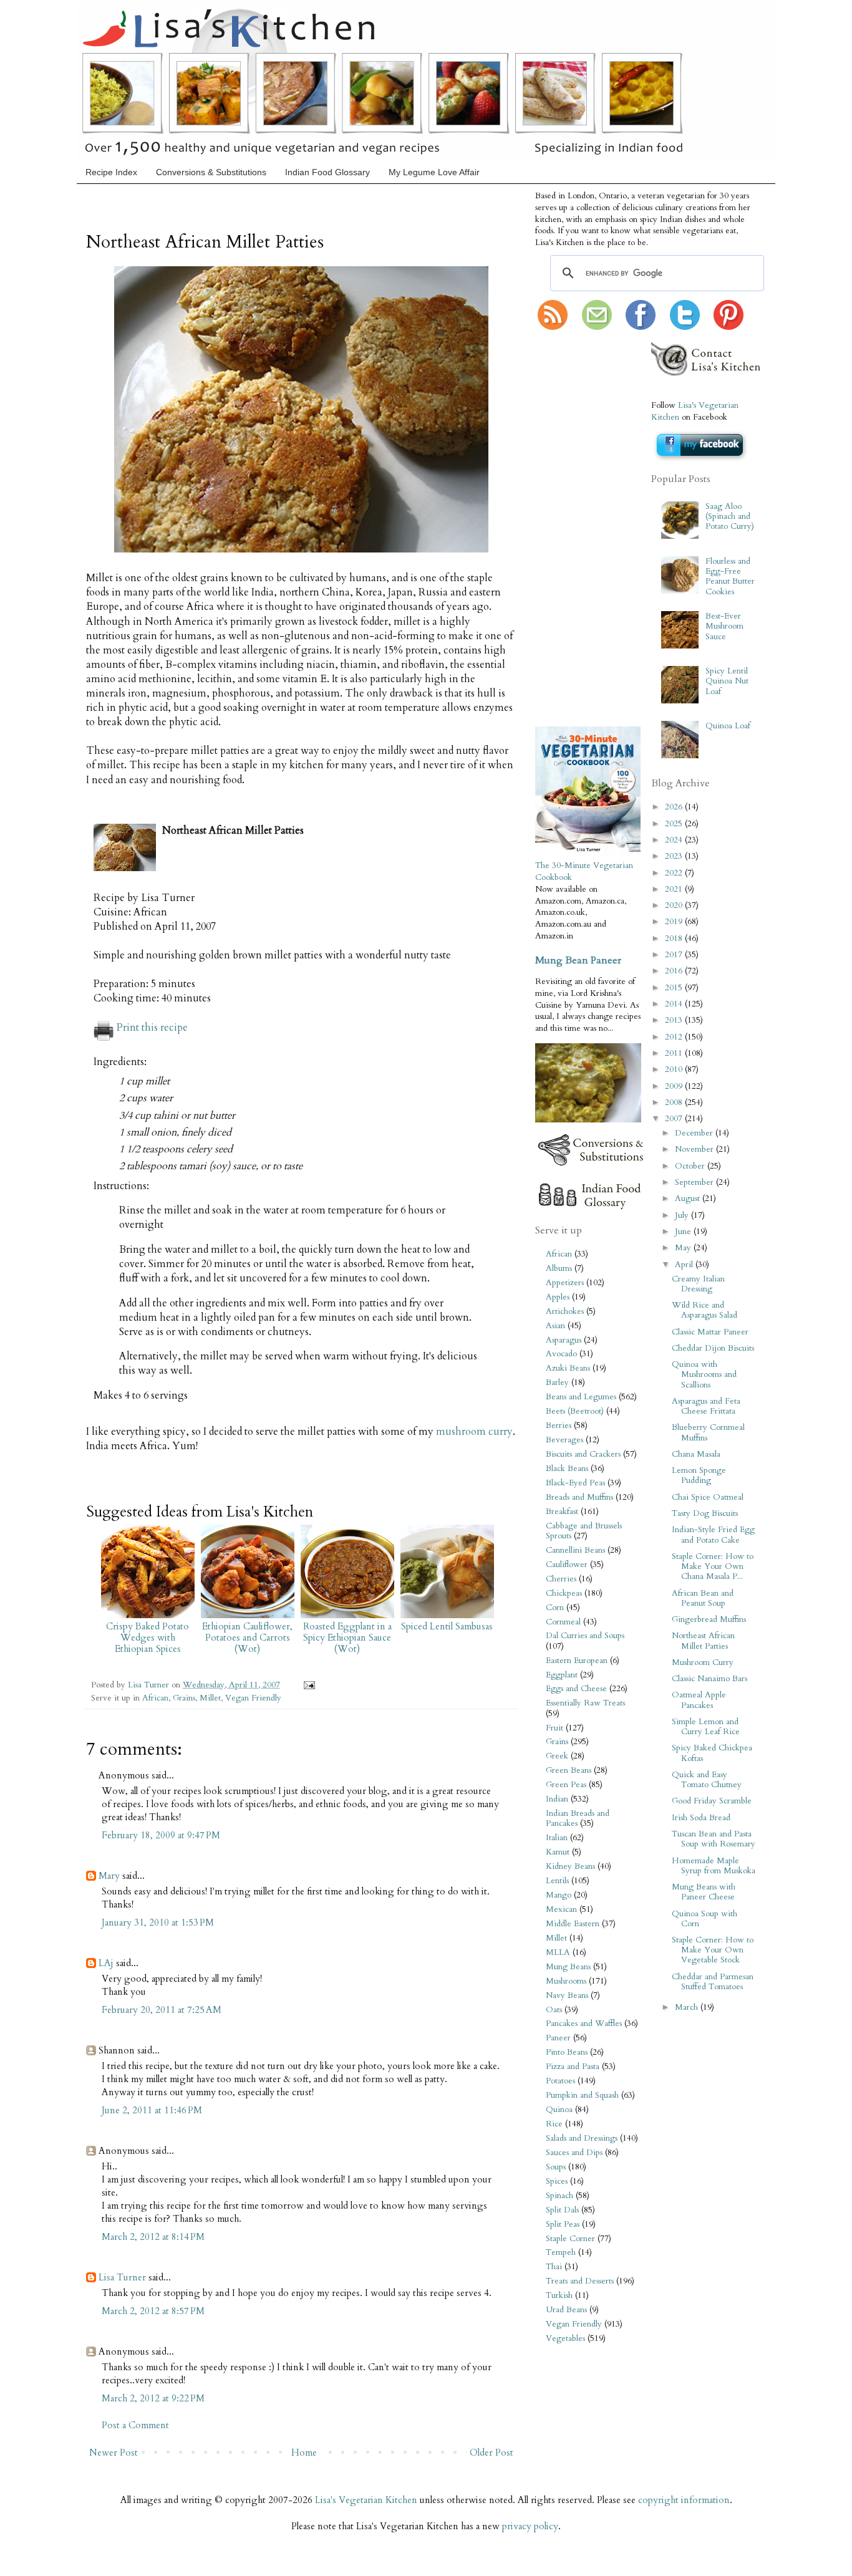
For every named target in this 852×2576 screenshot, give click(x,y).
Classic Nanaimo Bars (709, 1679)
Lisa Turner (150, 1685)
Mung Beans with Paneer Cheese (704, 1892)
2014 (675, 1004)
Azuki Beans (568, 1368)
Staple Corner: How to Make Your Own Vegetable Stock (713, 1950)
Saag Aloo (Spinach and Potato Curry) (730, 516)
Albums (559, 1268)
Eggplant (562, 1675)
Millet (210, 1698)
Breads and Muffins (579, 1497)
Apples (558, 1297)
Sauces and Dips (574, 2153)
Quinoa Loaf (728, 726)
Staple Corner (570, 2239)
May (684, 1248)
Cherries (561, 1579)
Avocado (561, 1354)
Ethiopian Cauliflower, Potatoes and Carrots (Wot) (247, 1638)
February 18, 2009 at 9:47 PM (161, 1835)
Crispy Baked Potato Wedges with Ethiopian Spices (148, 1638)
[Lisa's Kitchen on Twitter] (685, 327)
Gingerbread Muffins (709, 1619)
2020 (675, 905)
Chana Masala (696, 1454)
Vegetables (565, 2338)
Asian (555, 1326)
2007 (675, 1119)
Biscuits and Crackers (583, 1454)
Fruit (554, 1728)
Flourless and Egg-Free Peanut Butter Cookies (730, 576)
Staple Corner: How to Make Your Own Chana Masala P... (713, 1566)
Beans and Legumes (581, 1397)
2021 (675, 889)
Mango (559, 1895)
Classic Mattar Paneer (710, 1332)
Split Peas (563, 2224)
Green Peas (566, 1785)
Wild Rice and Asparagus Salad (704, 1310)
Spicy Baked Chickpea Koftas (712, 1753)
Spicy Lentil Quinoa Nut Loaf (727, 681)
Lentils (557, 1881)
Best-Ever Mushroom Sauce (724, 626)
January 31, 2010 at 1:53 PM (158, 1922)
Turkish (559, 2295)
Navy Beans (567, 1995)
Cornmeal (563, 1622)
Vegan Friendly (253, 1698)
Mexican (561, 1909)
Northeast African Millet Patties (703, 1641)
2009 (675, 1086)
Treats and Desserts (580, 2281)
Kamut (558, 1852)
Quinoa (559, 2110)
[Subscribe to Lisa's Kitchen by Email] (597, 327)
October (691, 1166)
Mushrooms (566, 1981)
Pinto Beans (567, 2052)
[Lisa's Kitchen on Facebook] (641, 327)
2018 (675, 938)
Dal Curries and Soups (585, 1636)
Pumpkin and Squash (582, 2095)
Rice (554, 2124)
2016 (675, 971)
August (689, 1199)
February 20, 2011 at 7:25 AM (162, 2010)
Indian (557, 1799)
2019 (675, 922)
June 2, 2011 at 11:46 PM (152, 2110)
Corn (555, 1608)
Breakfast (562, 1512)
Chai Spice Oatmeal (708, 1497)
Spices (557, 2181)
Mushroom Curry (703, 1662)
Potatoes (560, 2081)
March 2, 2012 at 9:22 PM (153, 2398)
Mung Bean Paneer (578, 960)
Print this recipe (152, 1028)
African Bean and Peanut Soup (703, 1598)
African (155, 1698)
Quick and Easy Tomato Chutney (707, 1780)
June (684, 1232)
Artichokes (565, 1311)
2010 (675, 1069)
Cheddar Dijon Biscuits (713, 1348)
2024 (675, 840)
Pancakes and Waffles (584, 2024)
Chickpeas (564, 1593)
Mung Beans (568, 1967)
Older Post (491, 2453)
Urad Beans (566, 2310)
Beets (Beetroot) (575, 1411)
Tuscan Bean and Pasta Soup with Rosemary (714, 1839)
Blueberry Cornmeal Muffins (708, 1432)
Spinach (559, 2196)
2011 (675, 1053)
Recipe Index (111, 172)
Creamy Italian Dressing (698, 1284)
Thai (554, 2267)
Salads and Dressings (582, 2138)
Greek (557, 1756)
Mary (109, 1876)
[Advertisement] (573, 529)
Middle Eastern (573, 1924)
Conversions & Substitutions (211, 172)
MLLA (558, 1952)
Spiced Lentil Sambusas (447, 1626)
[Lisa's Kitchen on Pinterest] (729, 327)
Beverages (564, 1440)
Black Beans (567, 1469)
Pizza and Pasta (573, 2067)
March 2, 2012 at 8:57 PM (153, 2311)
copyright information (684, 2500)
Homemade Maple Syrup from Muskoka (714, 1866)
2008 (675, 1102)
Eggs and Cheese (576, 1689)
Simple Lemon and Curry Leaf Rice (706, 1727)
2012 (675, 1037)
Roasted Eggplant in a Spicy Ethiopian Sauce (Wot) (347, 1638)
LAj (106, 1963)
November (695, 1149)
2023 (675, 856)
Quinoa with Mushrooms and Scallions (704, 1374)
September (695, 1182)
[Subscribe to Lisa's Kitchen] (553, 327)
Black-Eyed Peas (575, 1483)
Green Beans (569, 1770)
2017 (675, 955)
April (685, 1265)
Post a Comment (135, 2425)
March (688, 2007)
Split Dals (562, 2210)
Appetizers (565, 1283)
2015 (675, 988)
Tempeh (561, 2252)
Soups (556, 2167)
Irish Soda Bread (701, 1818)
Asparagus (564, 1340)
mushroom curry (474, 1432)
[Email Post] (307, 1685)
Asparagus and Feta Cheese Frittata (706, 1406)
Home (304, 2453)
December (695, 1133)
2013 (675, 1020)
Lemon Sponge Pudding (699, 1475)
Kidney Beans (570, 1866)
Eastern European (577, 1661)
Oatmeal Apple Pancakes (699, 1700)
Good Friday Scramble (712, 1801)
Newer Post (114, 2453)
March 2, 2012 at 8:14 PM (153, 2237)
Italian (557, 1838)
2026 (675, 807)
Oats (554, 2010)
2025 (675, 824)
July (683, 1215)
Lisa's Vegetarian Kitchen (366, 2500)
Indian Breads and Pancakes (578, 1818)
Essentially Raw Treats (585, 1703)
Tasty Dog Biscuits (705, 1513)
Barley (557, 1382)
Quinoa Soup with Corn (704, 1919)
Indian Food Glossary (327, 172)
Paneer (558, 2038)
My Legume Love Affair (434, 172)
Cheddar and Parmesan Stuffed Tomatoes (713, 1982)
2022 (675, 873)
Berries (559, 1425)
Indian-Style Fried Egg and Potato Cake (713, 1535)
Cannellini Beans (575, 1550)
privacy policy (530, 2526)
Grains (184, 1698)
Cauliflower (567, 1565)
